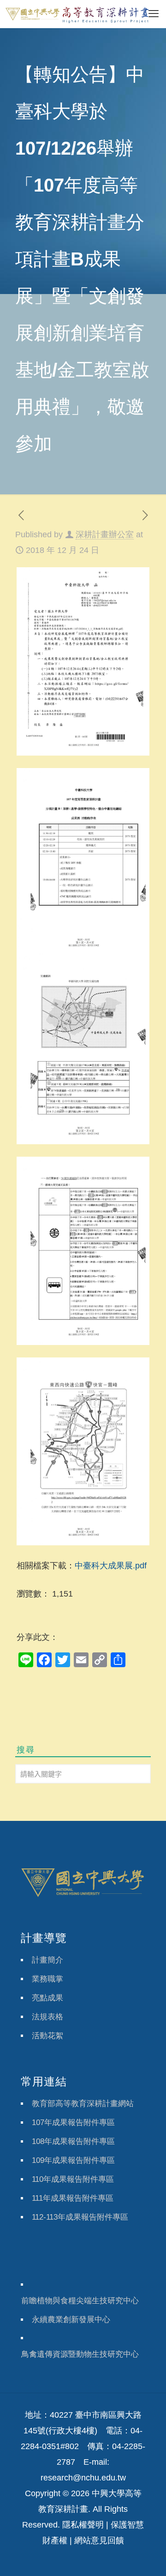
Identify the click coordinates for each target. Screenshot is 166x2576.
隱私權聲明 (83, 2525)
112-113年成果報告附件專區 (80, 2217)
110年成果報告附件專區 (73, 2179)
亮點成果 (47, 1998)
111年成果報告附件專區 (73, 2198)
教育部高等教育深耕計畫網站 (83, 2104)
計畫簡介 (47, 1960)
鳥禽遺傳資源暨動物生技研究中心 (80, 2354)
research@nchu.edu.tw (83, 2478)
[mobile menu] (154, 14)
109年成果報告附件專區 (73, 2160)
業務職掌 (47, 1979)
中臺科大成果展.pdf (111, 1566)
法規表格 (47, 2017)
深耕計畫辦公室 (105, 534)
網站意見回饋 (99, 2540)
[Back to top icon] (147, 2557)
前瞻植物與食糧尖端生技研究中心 (80, 2301)
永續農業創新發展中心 (71, 2320)
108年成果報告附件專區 (73, 2141)
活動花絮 (47, 2036)
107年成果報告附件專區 (73, 2123)
